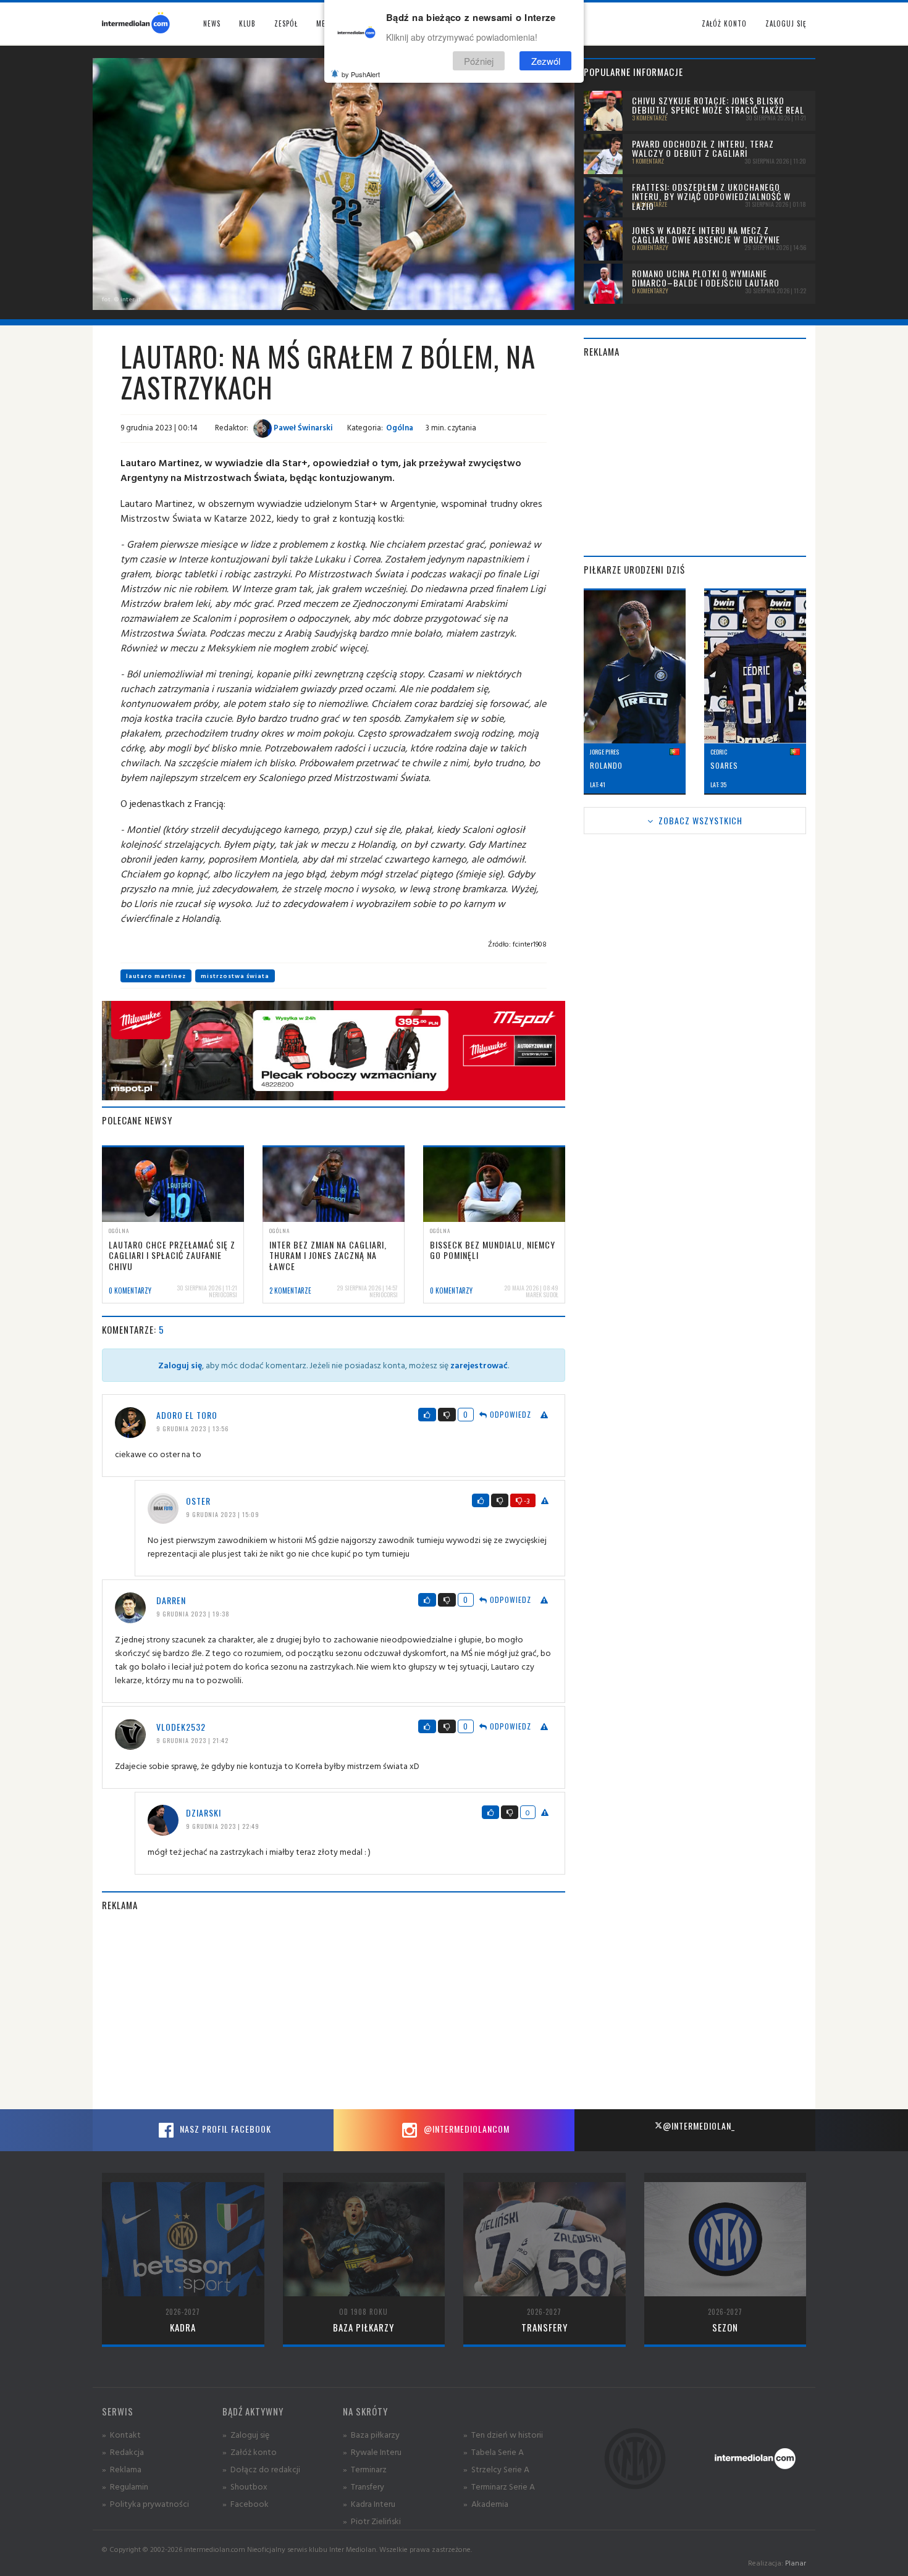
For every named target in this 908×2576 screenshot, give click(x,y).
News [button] (212, 23)
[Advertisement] (334, 2010)
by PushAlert (361, 74)
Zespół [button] (286, 23)
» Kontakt (121, 2434)
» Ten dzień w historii (503, 2434)
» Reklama (122, 2469)
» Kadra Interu (369, 2503)
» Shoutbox (245, 2486)
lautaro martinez (156, 976)
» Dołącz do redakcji (261, 2469)
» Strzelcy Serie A (496, 2469)
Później (479, 61)
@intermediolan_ (699, 2126)
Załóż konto (724, 23)
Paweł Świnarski (302, 427)
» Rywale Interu (372, 2452)
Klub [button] (247, 23)
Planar (796, 2563)
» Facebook (246, 2503)
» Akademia (486, 2503)
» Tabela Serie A (494, 2452)
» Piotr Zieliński (372, 2521)
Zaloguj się (786, 23)
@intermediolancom (465, 2129)
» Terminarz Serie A (499, 2486)
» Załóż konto (250, 2452)
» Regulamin (125, 2486)
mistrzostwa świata (235, 976)
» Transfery (364, 2486)
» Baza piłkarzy (371, 2434)
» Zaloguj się (246, 2434)
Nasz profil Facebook (224, 2129)
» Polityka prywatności (145, 2503)
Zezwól (546, 61)
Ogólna (400, 427)
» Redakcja (123, 2452)
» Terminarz (365, 2469)
